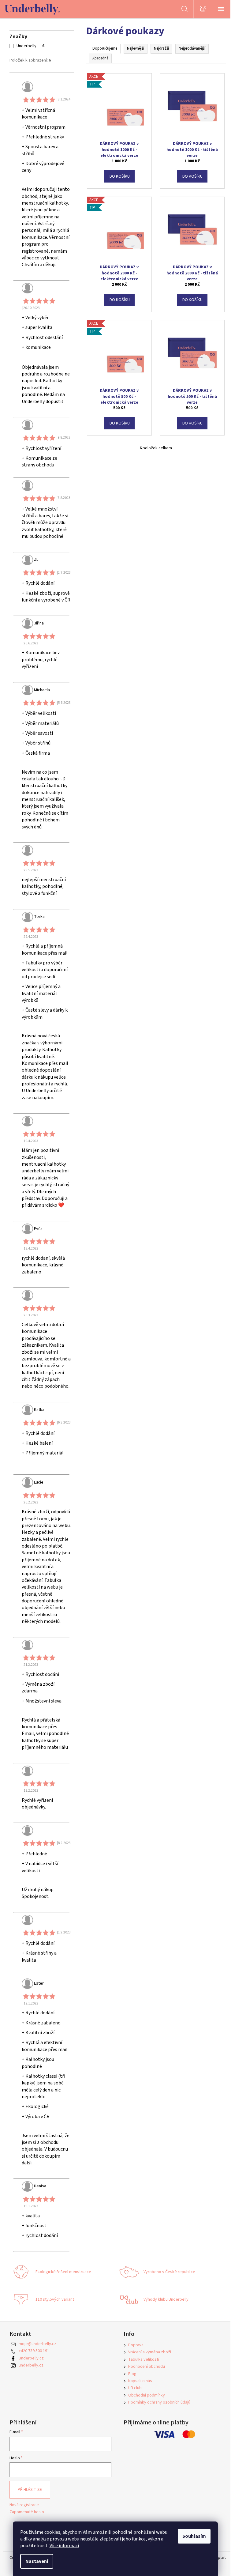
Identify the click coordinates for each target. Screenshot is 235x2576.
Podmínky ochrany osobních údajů (159, 2402)
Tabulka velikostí (144, 2359)
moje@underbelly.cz (37, 2344)
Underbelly (30, 46)
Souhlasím (194, 2536)
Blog (132, 2374)
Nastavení (37, 2561)
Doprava (136, 2345)
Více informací (64, 2546)
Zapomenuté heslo (27, 2512)
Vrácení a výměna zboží (150, 2352)
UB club (135, 2388)
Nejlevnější (136, 48)
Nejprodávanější (192, 48)
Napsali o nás (140, 2381)
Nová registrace (24, 2505)
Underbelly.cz (31, 2358)
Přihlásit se (30, 2490)
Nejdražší (161, 48)
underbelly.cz (31, 2365)
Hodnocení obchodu (147, 2367)
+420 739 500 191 (34, 2351)
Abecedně (100, 58)
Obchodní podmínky (147, 2395)
